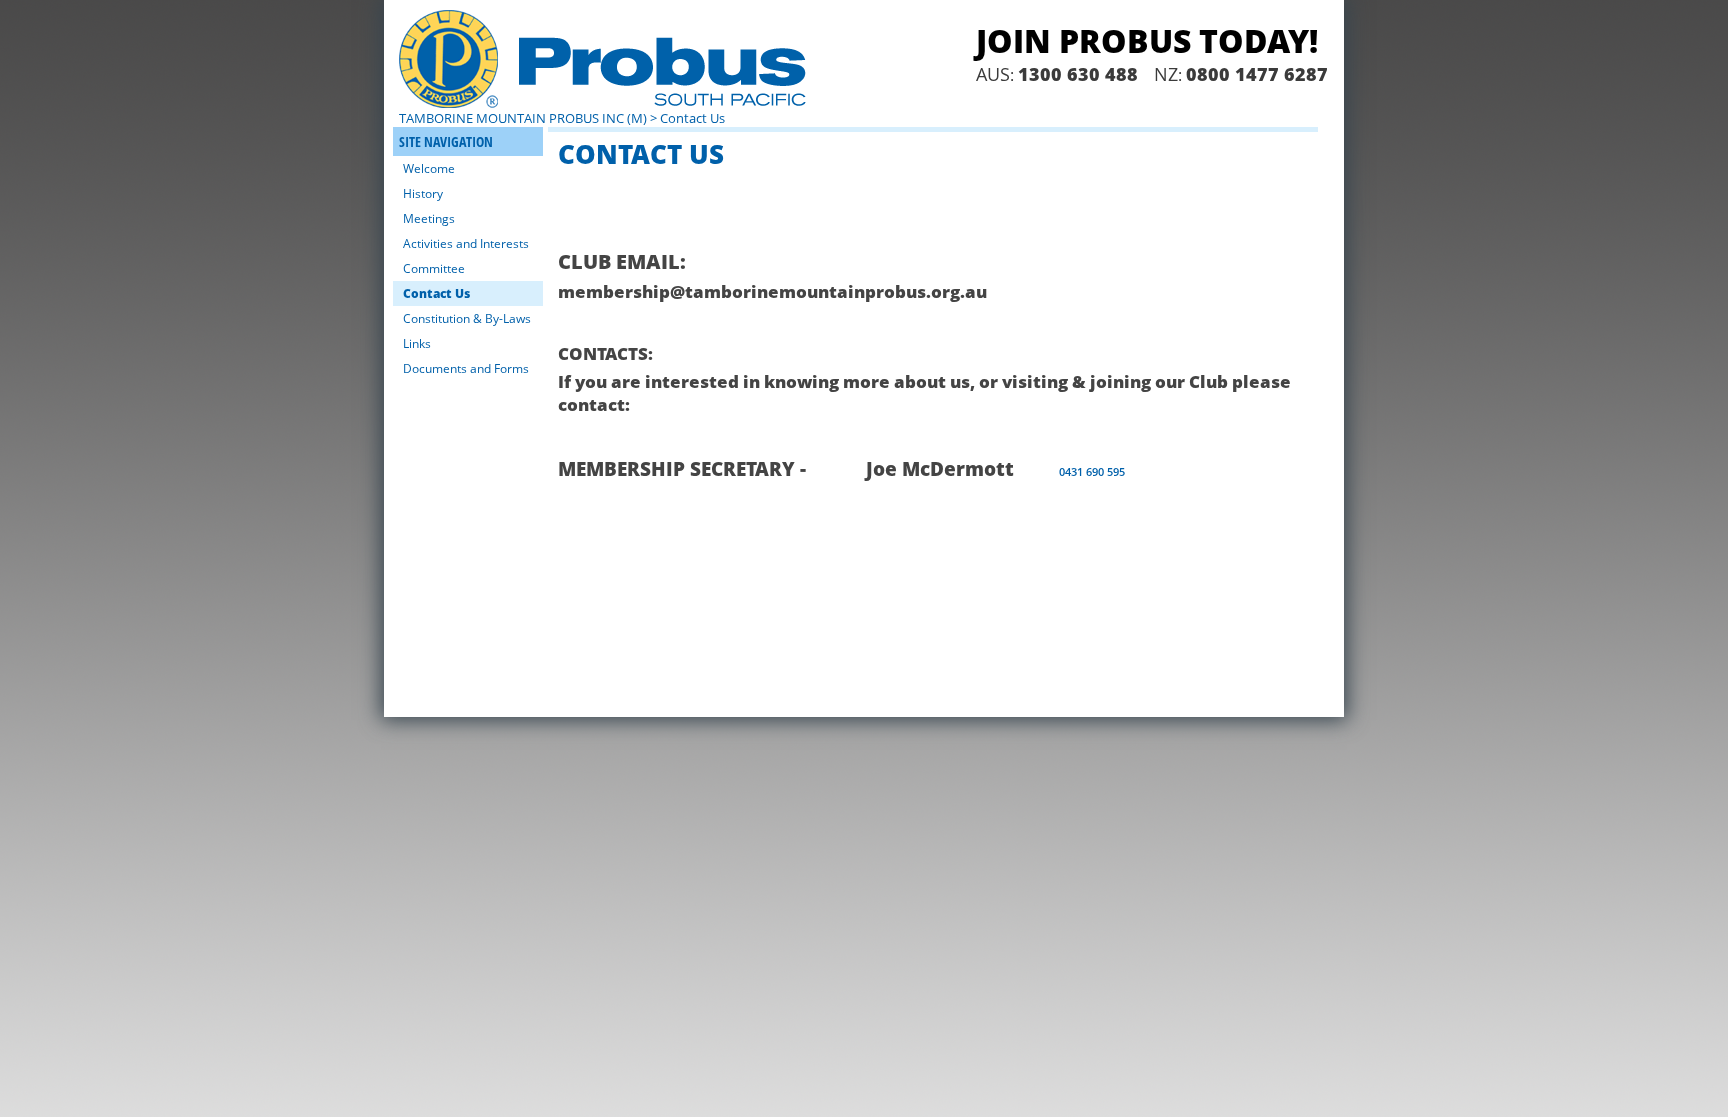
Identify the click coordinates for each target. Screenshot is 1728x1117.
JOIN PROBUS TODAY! (1147, 40)
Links (417, 343)
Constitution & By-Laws (467, 318)
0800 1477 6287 (1257, 74)
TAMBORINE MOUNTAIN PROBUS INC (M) (523, 118)
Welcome (429, 168)
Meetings (429, 218)
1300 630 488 (1078, 74)
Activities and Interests (466, 243)
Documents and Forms (466, 368)
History (423, 193)
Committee (434, 268)
